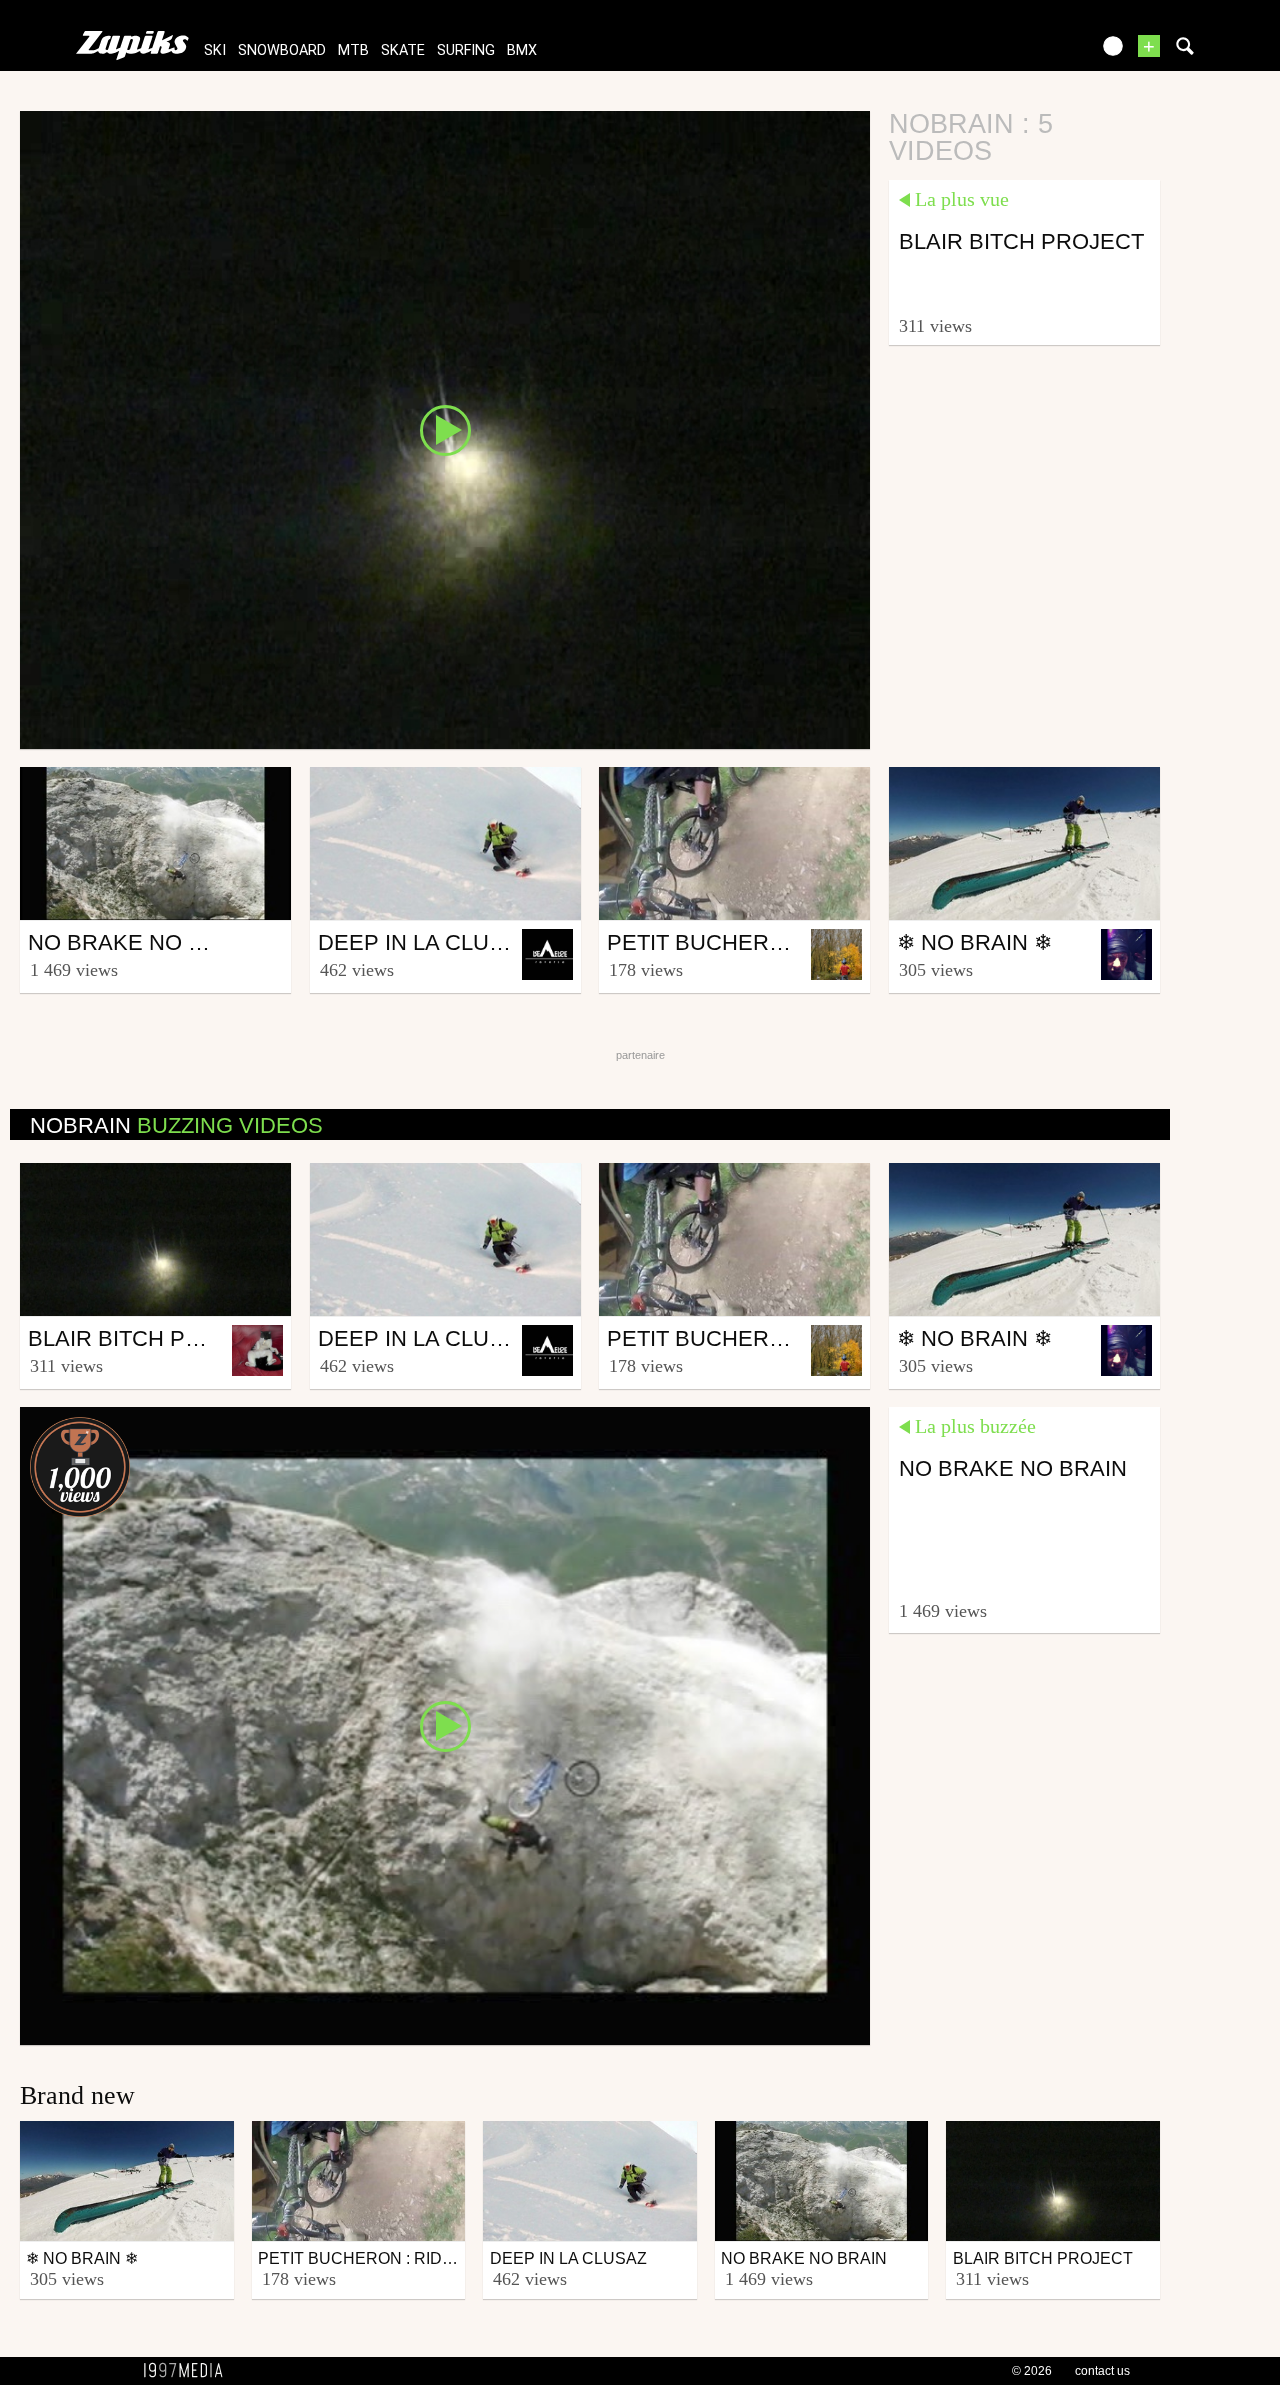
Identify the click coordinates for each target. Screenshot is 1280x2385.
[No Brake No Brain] (445, 1725)
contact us (1102, 2371)
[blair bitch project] (445, 429)
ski (215, 50)
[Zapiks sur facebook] (1032, 52)
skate (403, 50)
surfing (466, 50)
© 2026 (1032, 2371)
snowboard (282, 50)
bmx (522, 50)
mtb (353, 50)
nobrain (176, 1125)
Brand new (77, 2095)
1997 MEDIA (189, 2371)
